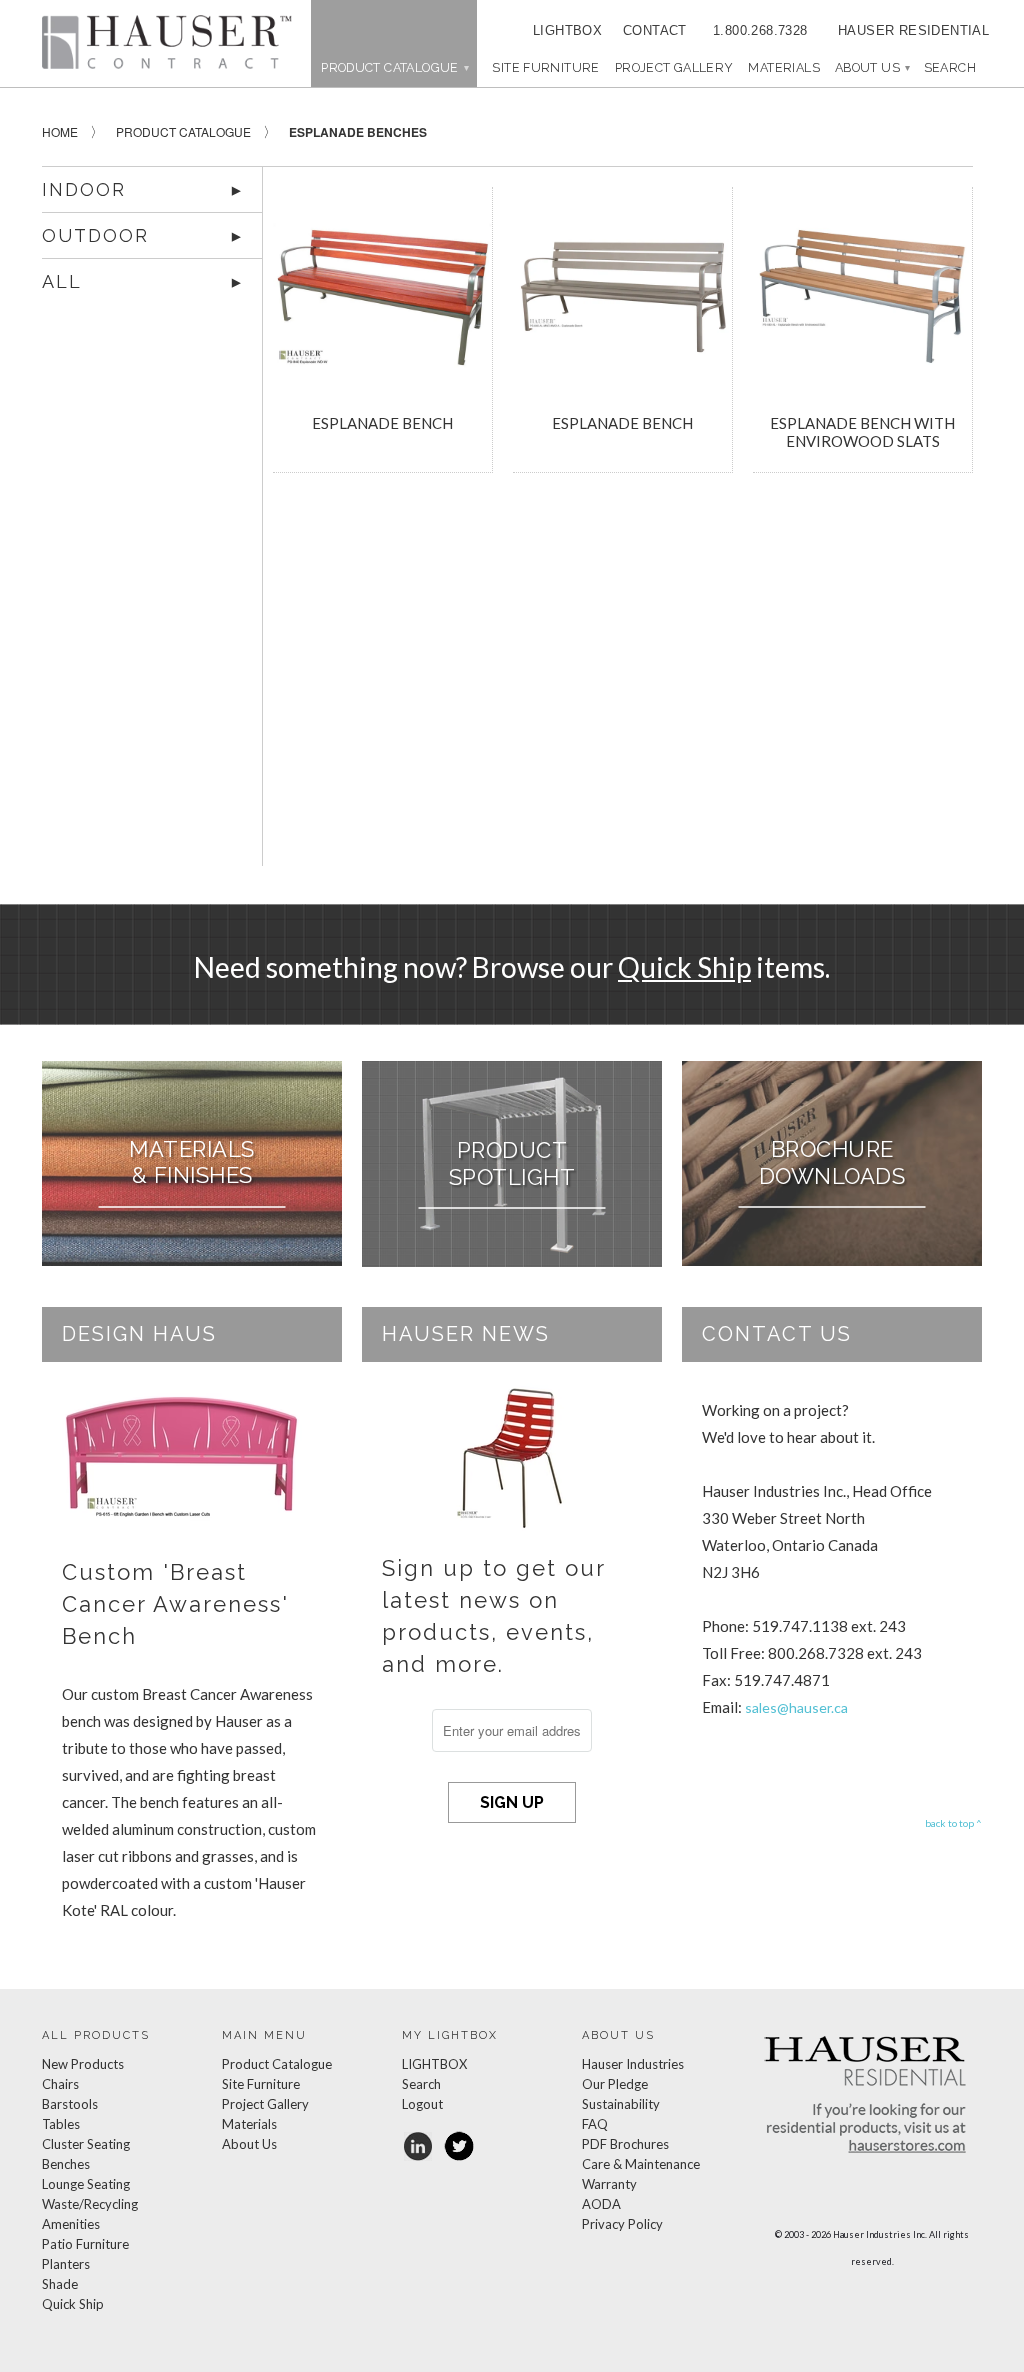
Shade (60, 2284)
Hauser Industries (633, 2064)
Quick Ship (684, 967)
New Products (83, 2064)
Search (421, 2084)
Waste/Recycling (90, 2204)
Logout (422, 2104)
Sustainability (621, 2104)
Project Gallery (674, 67)
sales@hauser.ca (796, 1707)
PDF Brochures (625, 2144)
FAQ (595, 2124)
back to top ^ (953, 1823)
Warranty (609, 2184)
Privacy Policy (622, 2224)
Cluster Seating (86, 2144)
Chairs (60, 2084)
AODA (601, 2204)
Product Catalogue (277, 2064)
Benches (66, 2164)
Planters (66, 2264)
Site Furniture (545, 67)
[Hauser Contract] (167, 42)
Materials (783, 67)
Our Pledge (615, 2084)
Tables (61, 2124)
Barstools (70, 2104)
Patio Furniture (85, 2244)
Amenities (71, 2224)
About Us (872, 67)
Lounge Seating (86, 2184)
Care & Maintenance (641, 2164)
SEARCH (950, 67)
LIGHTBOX (567, 30)
